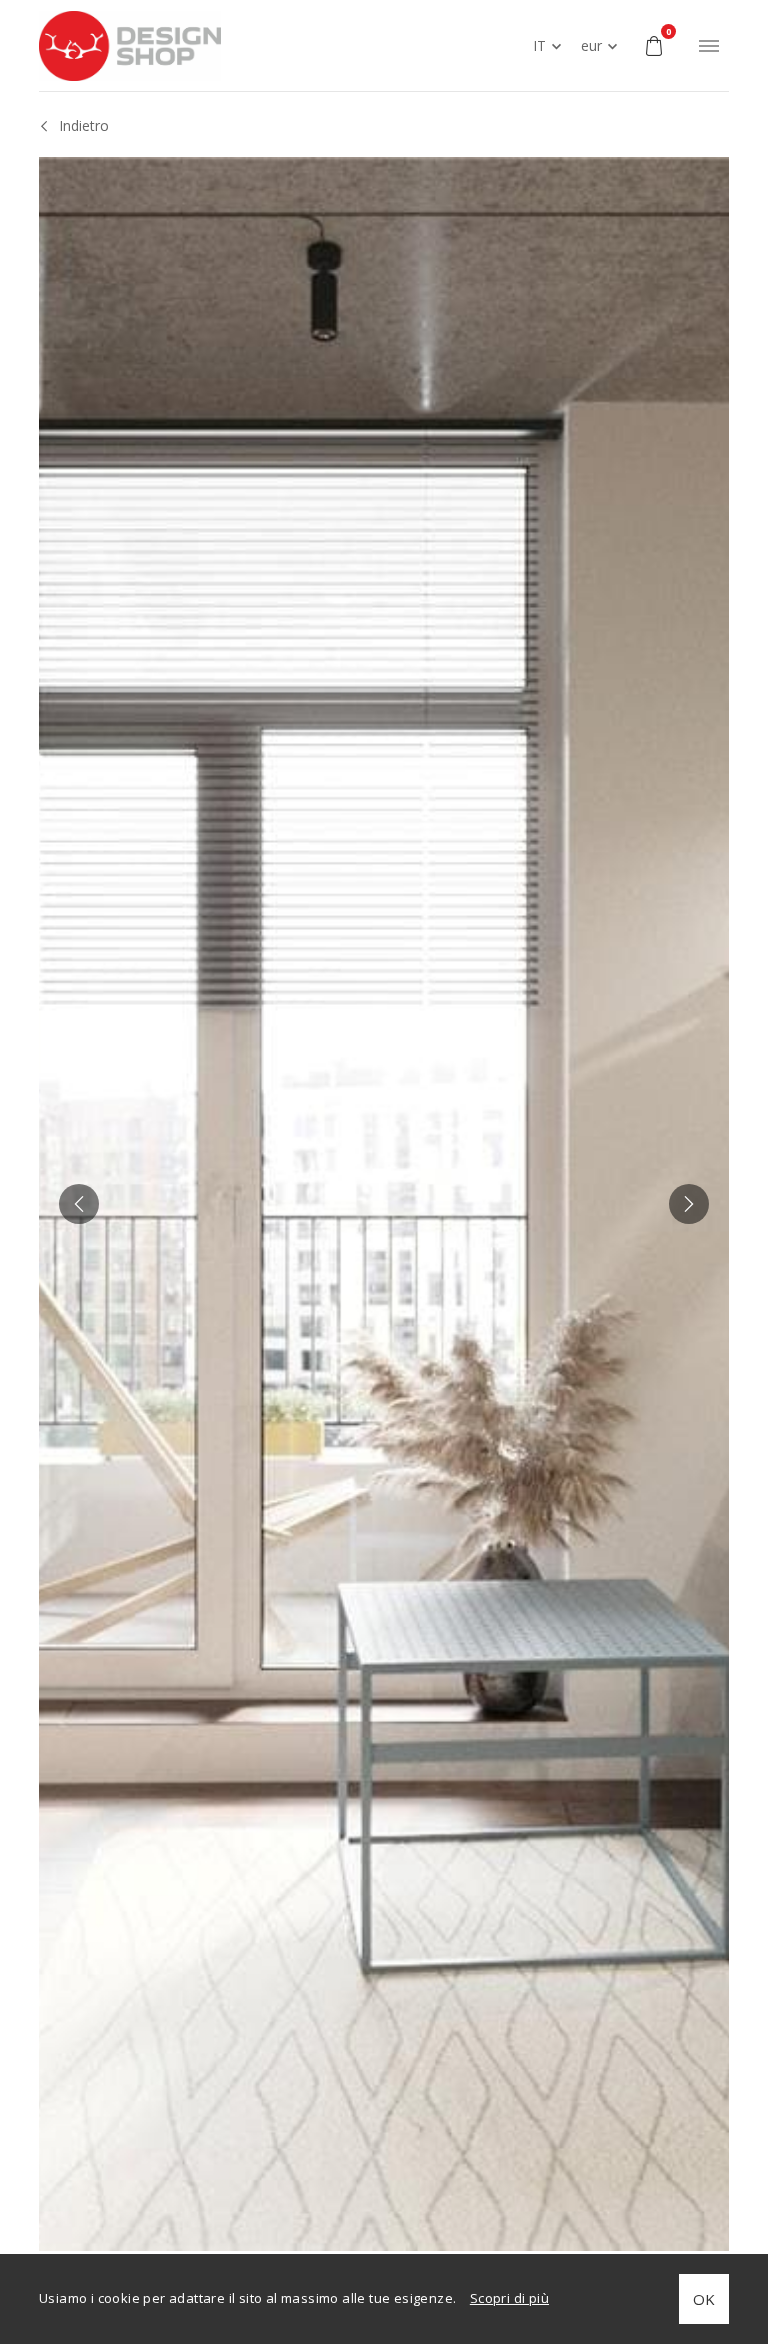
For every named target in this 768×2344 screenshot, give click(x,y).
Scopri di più (509, 2298)
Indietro (84, 125)
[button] (79, 1204)
